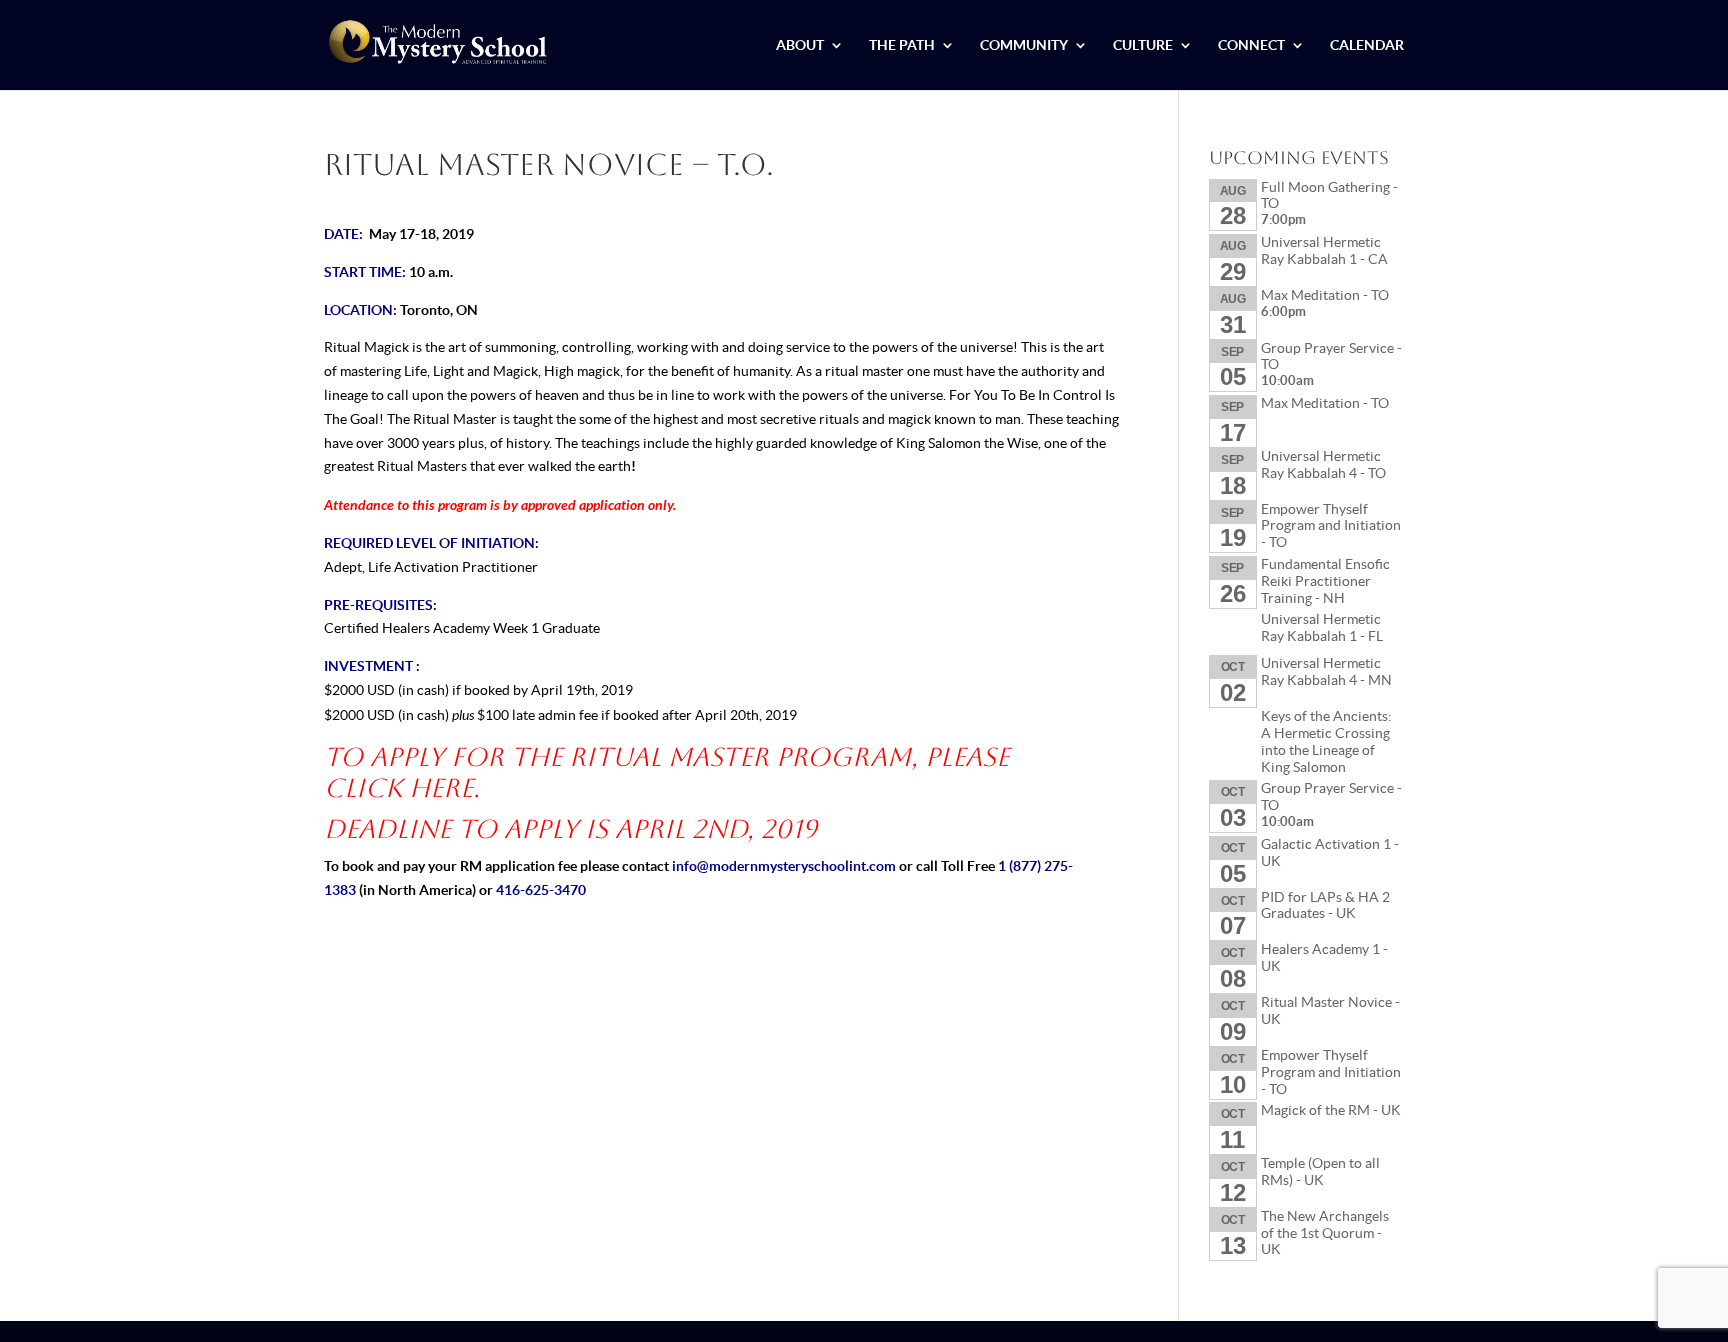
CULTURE (1143, 45)
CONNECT (1251, 45)
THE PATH (902, 45)
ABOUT (800, 45)
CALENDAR (1367, 45)
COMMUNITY (1024, 45)
